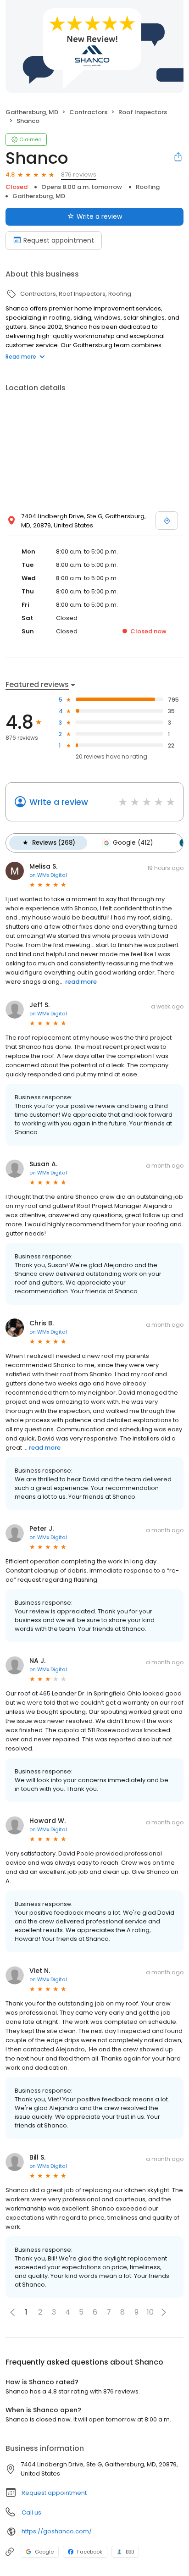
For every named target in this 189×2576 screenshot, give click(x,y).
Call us (31, 2512)
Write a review (99, 216)
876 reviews (79, 175)
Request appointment (59, 240)
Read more (21, 357)
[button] (164, 2312)
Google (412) (133, 843)
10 (150, 2312)
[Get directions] (167, 521)
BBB (130, 2552)
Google (44, 2552)
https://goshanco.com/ (57, 2531)
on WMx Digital (48, 875)
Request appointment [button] (54, 2493)
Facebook (90, 2552)
